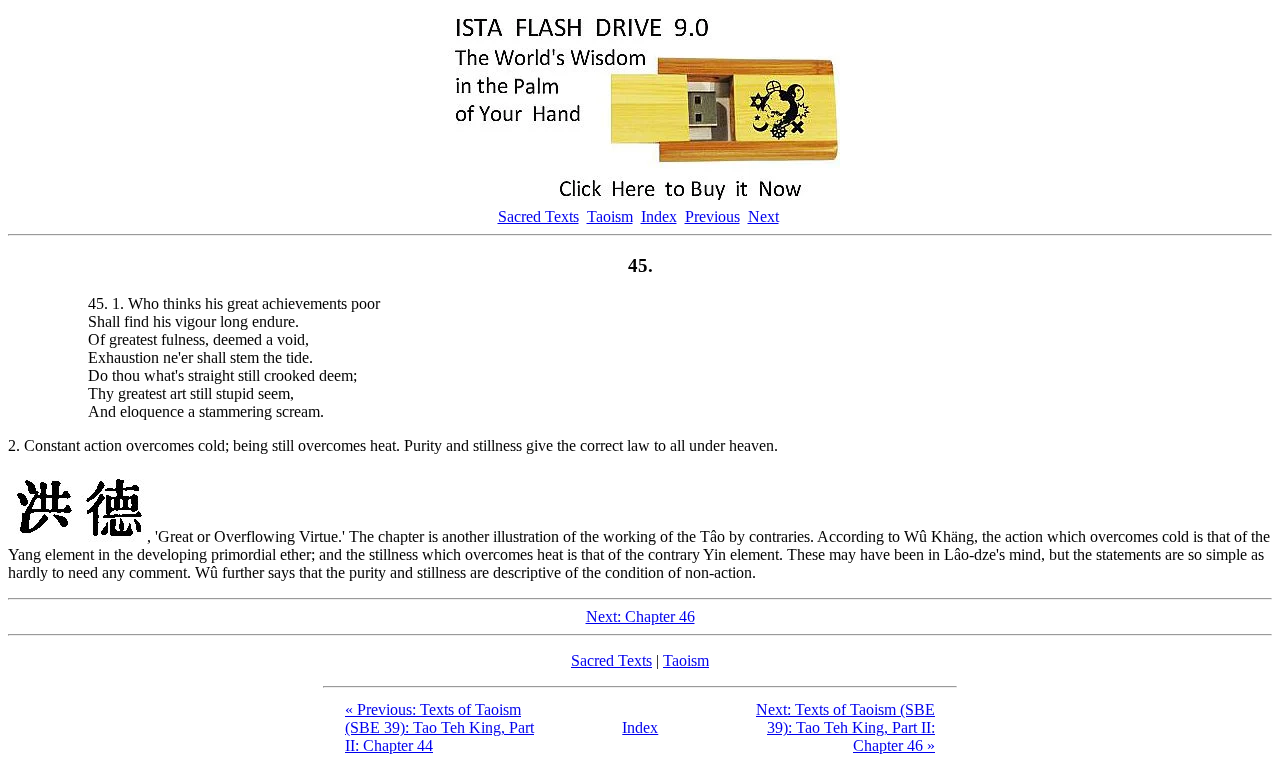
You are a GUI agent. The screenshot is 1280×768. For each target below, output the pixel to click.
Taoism (610, 216)
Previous (712, 216)
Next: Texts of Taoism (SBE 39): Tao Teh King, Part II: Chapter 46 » (845, 727)
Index (659, 216)
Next (763, 216)
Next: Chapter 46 (640, 616)
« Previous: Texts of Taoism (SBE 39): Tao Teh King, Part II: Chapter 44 (439, 727)
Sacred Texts (538, 216)
